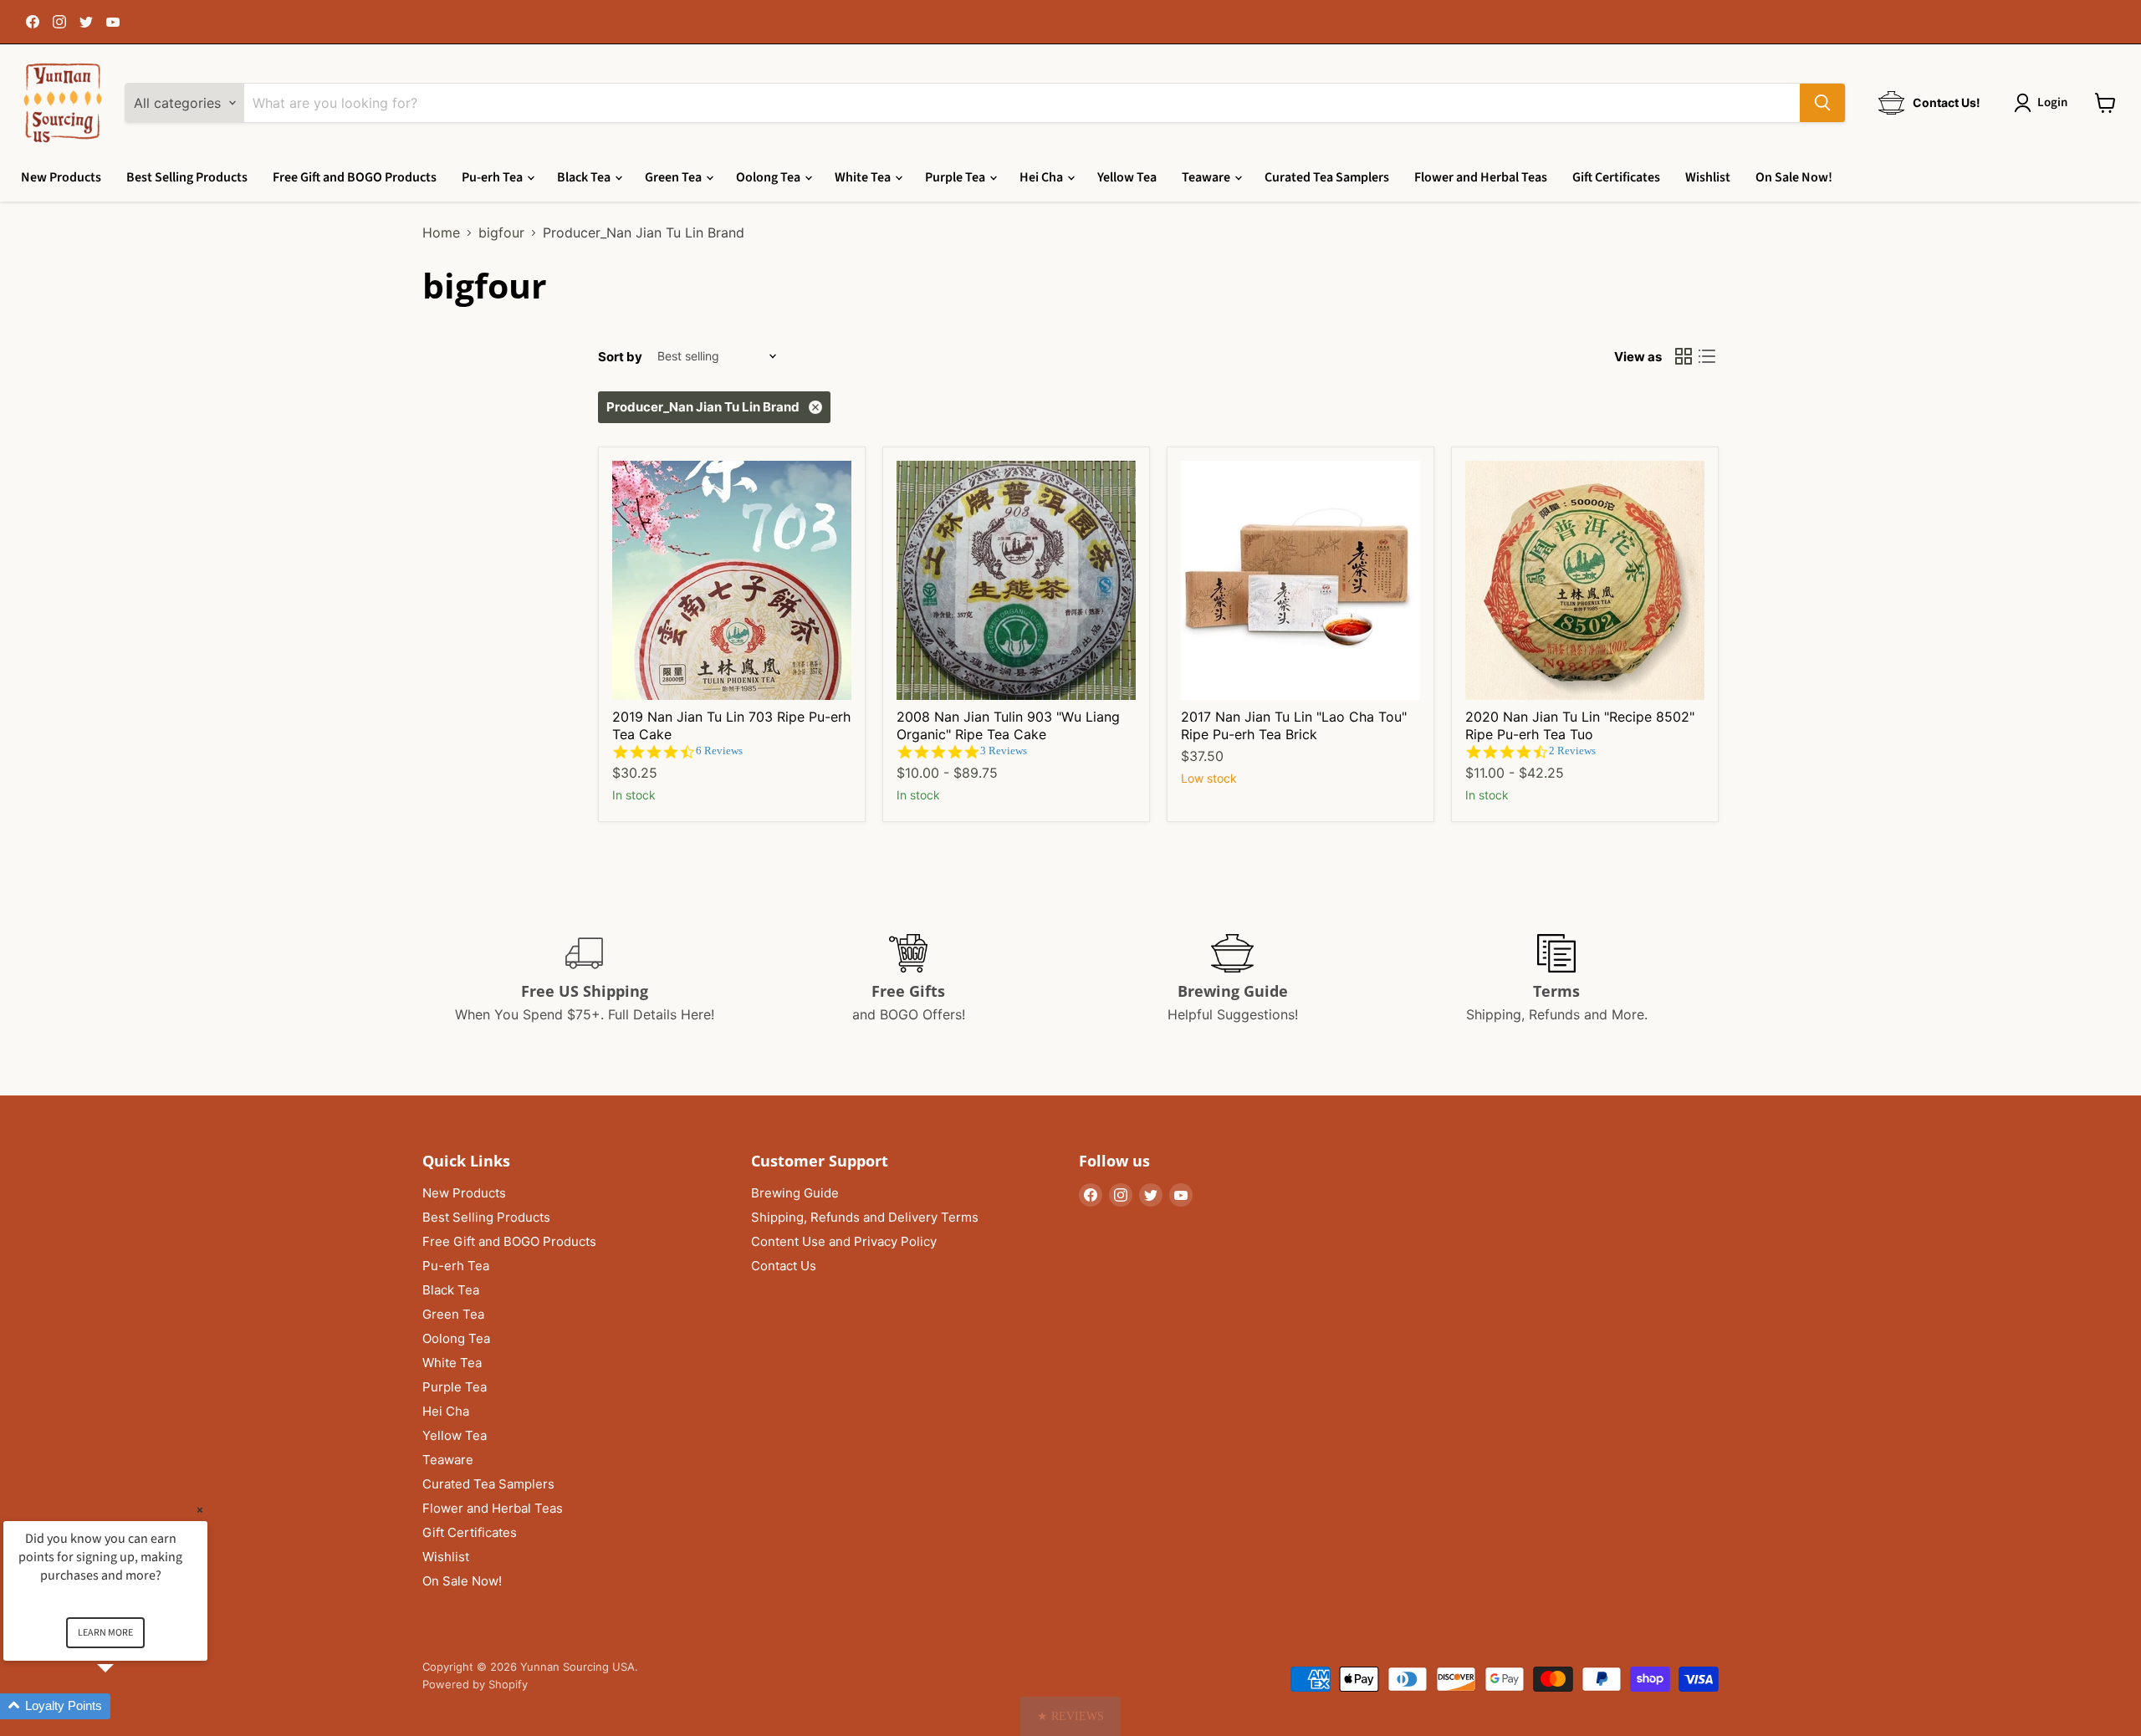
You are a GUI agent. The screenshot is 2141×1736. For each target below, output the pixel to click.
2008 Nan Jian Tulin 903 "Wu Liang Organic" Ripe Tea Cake (1008, 725)
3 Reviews (1004, 751)
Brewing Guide (795, 1193)
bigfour (501, 232)
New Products (61, 177)
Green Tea (674, 177)
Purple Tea (956, 177)
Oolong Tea (769, 177)
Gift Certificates (1616, 177)
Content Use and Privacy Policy (844, 1241)
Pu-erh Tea (493, 177)
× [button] (200, 1510)
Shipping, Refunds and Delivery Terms (865, 1217)
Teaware (1207, 177)
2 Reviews (1572, 751)
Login (2052, 102)
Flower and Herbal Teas (1481, 177)
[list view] (1707, 356)
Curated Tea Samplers (1327, 177)
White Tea (864, 177)
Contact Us (784, 1266)
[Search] (1822, 103)
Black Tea (585, 177)
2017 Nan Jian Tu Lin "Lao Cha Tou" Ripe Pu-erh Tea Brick (1294, 725)
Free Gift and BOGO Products (355, 177)
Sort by (620, 357)
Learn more (105, 1633)
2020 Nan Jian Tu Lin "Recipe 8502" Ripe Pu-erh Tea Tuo (1580, 725)
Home (441, 232)
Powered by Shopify (475, 1684)
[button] (1070, 1716)
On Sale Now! (1794, 177)
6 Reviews (719, 751)
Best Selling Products (187, 177)
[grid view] (1684, 356)
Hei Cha (1042, 177)
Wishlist (1708, 177)
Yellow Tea (1127, 177)
